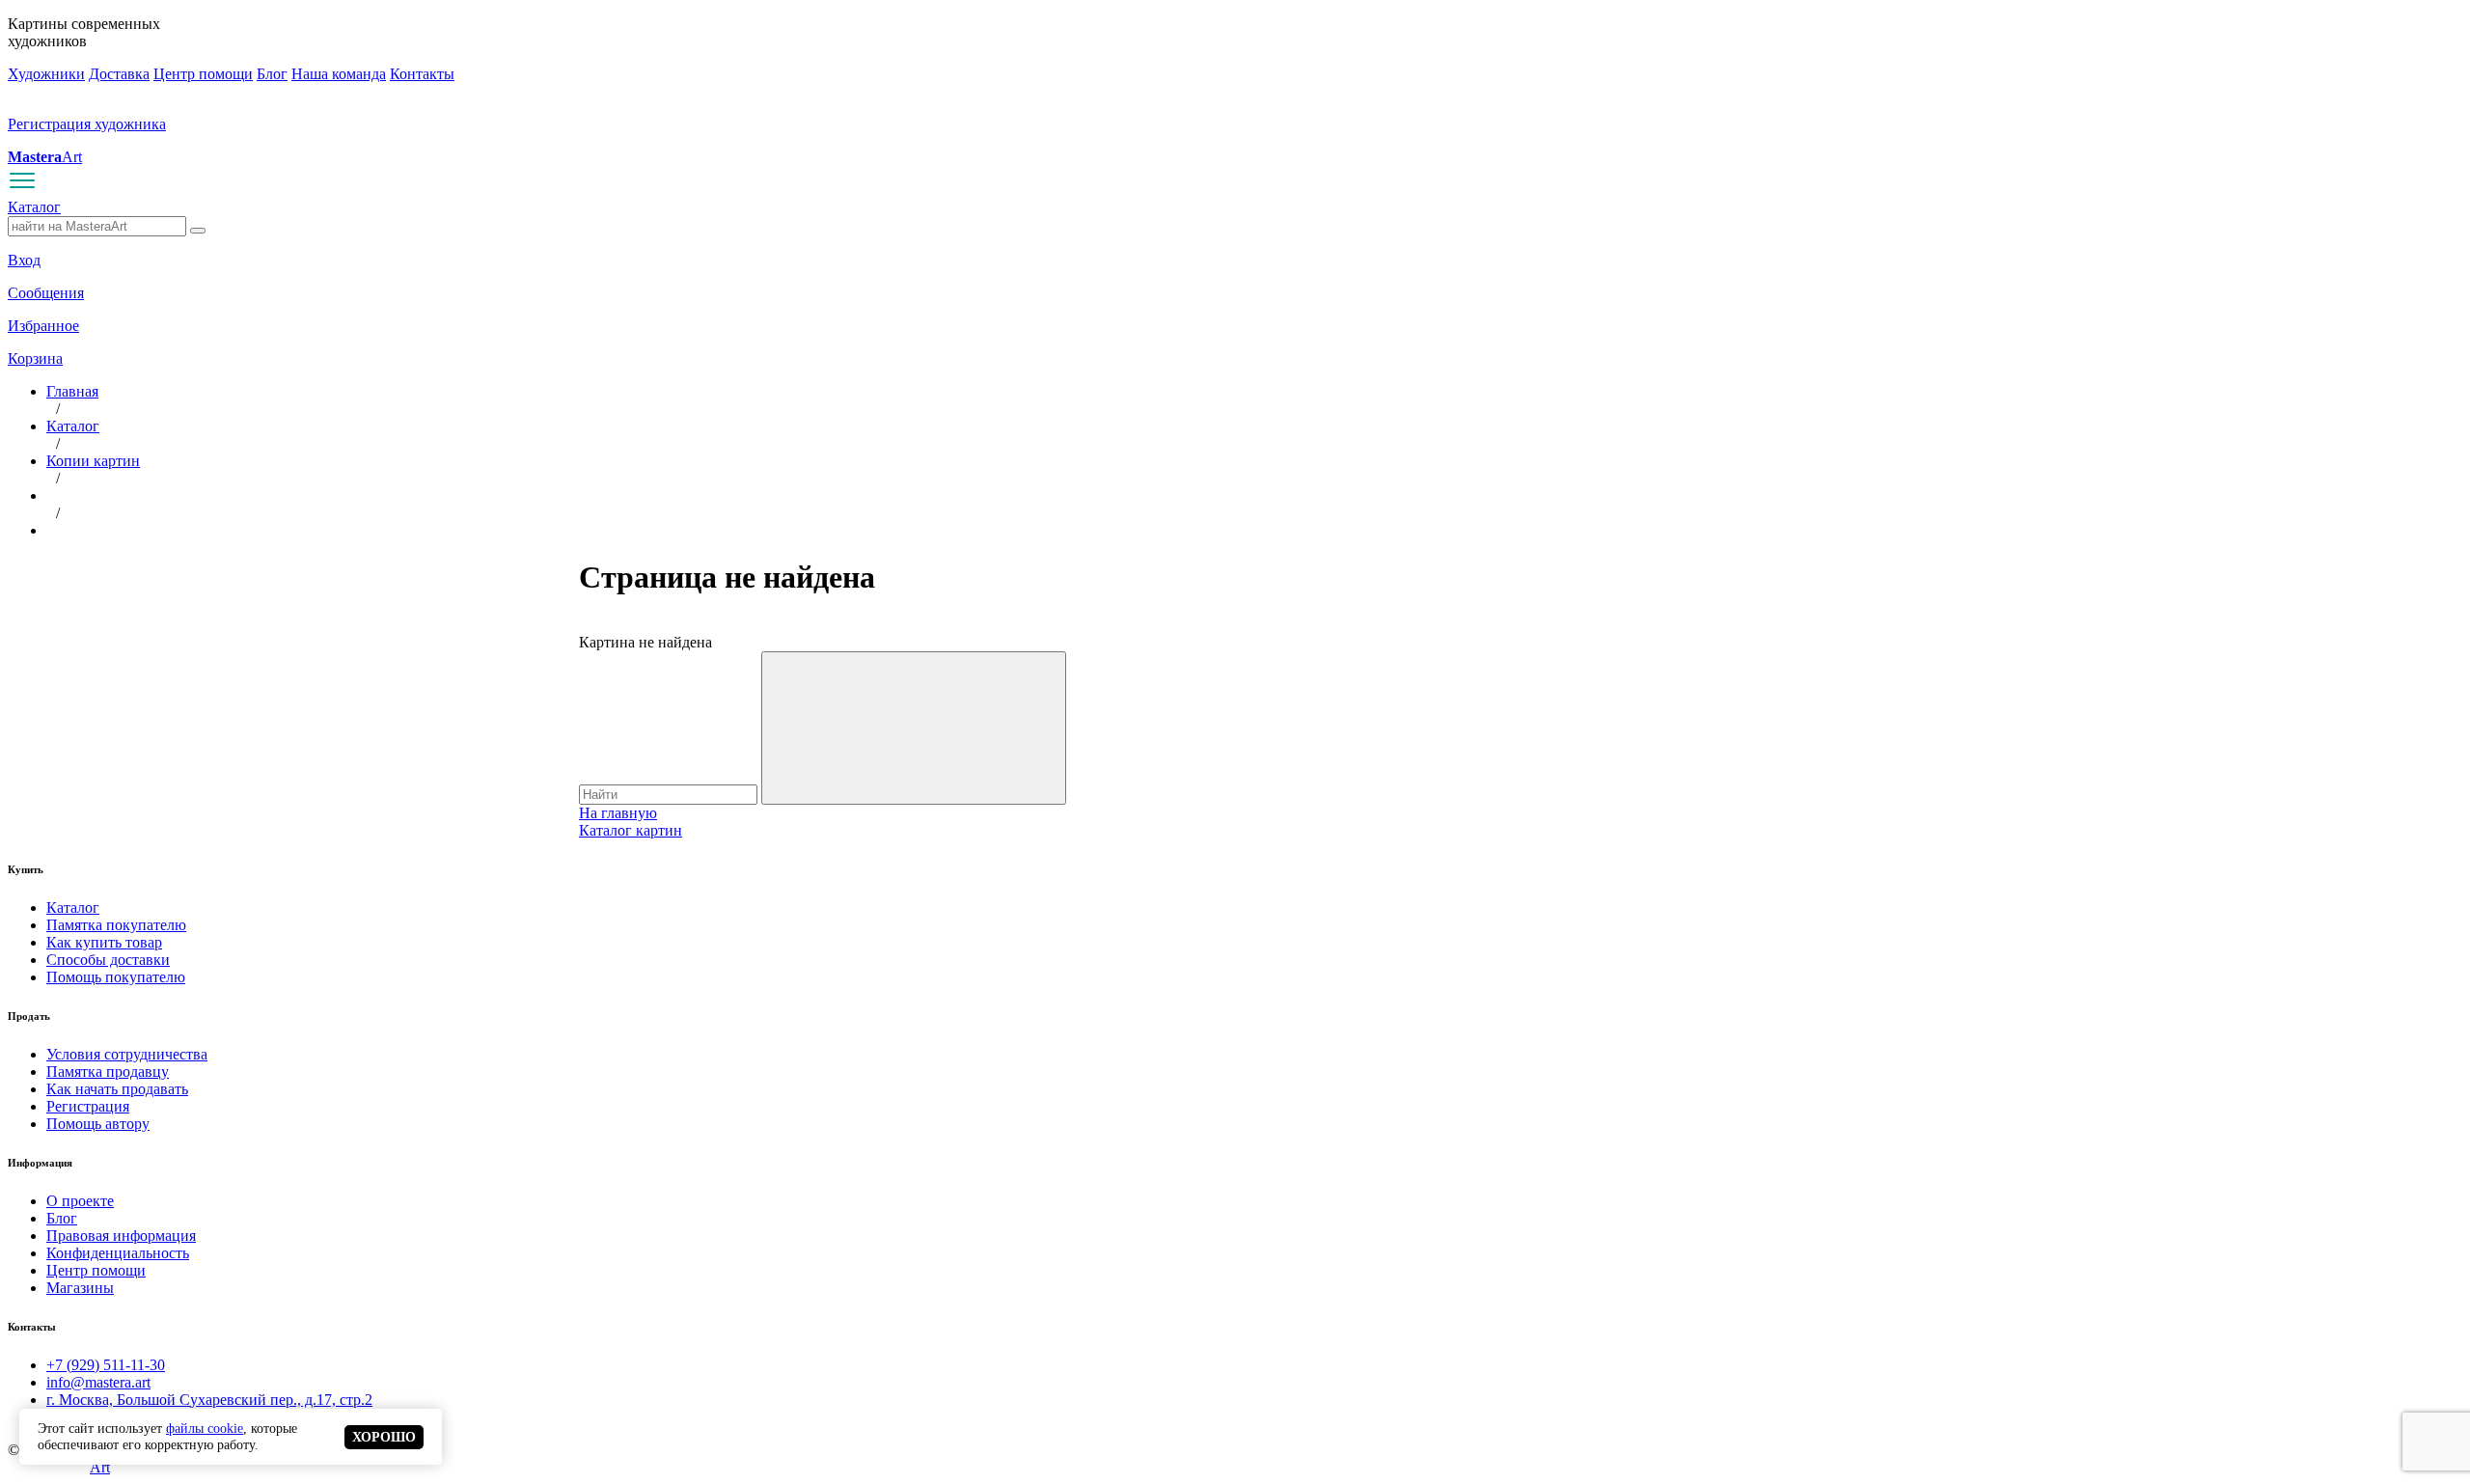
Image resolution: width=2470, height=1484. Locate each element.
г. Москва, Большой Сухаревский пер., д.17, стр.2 (209, 1400)
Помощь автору (98, 1124)
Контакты (422, 74)
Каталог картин (631, 830)
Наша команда (339, 74)
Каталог (34, 207)
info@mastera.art (98, 1382)
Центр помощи (203, 74)
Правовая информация (121, 1236)
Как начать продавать (117, 1089)
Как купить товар (104, 942)
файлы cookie (205, 1428)
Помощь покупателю (116, 977)
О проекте (80, 1201)
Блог (272, 74)
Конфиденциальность (118, 1253)
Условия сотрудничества (127, 1054)
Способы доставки (108, 960)
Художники (46, 74)
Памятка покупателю (116, 925)
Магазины (80, 1288)
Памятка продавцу (108, 1072)
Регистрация (88, 1106)
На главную (618, 813)
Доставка (119, 74)
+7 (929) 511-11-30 (106, 1365)
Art (45, 157)
